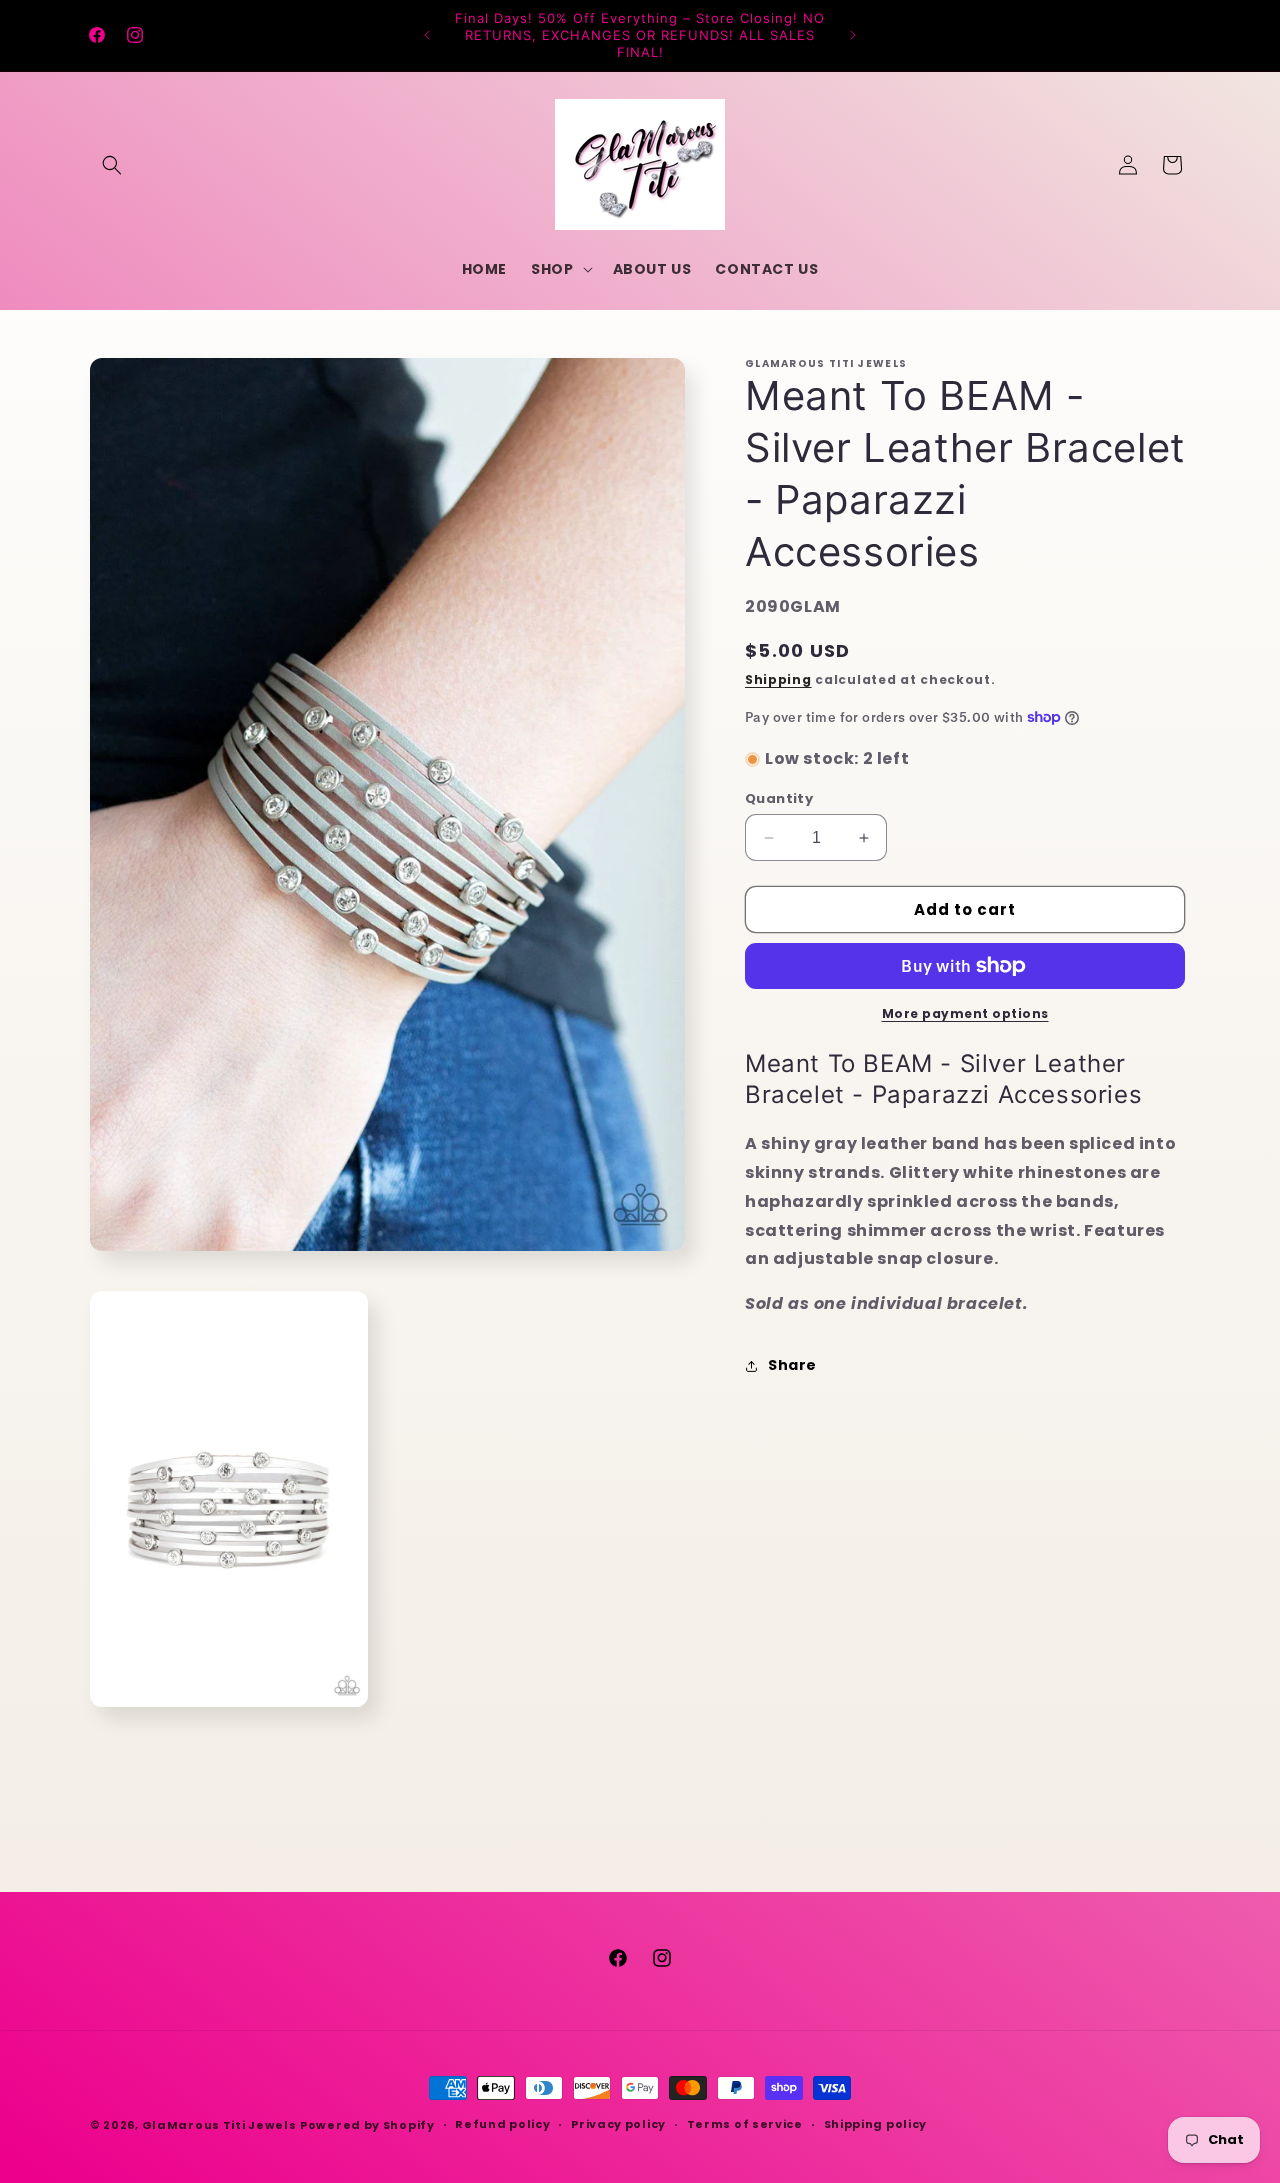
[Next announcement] (853, 35)
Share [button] (792, 1365)
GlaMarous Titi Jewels (219, 2125)
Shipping (778, 679)
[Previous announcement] (427, 35)
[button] (112, 165)
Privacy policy (618, 2124)
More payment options (965, 1013)
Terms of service (745, 2124)
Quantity (779, 798)
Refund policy (502, 2124)
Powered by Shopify (367, 2125)
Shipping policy (876, 2124)
